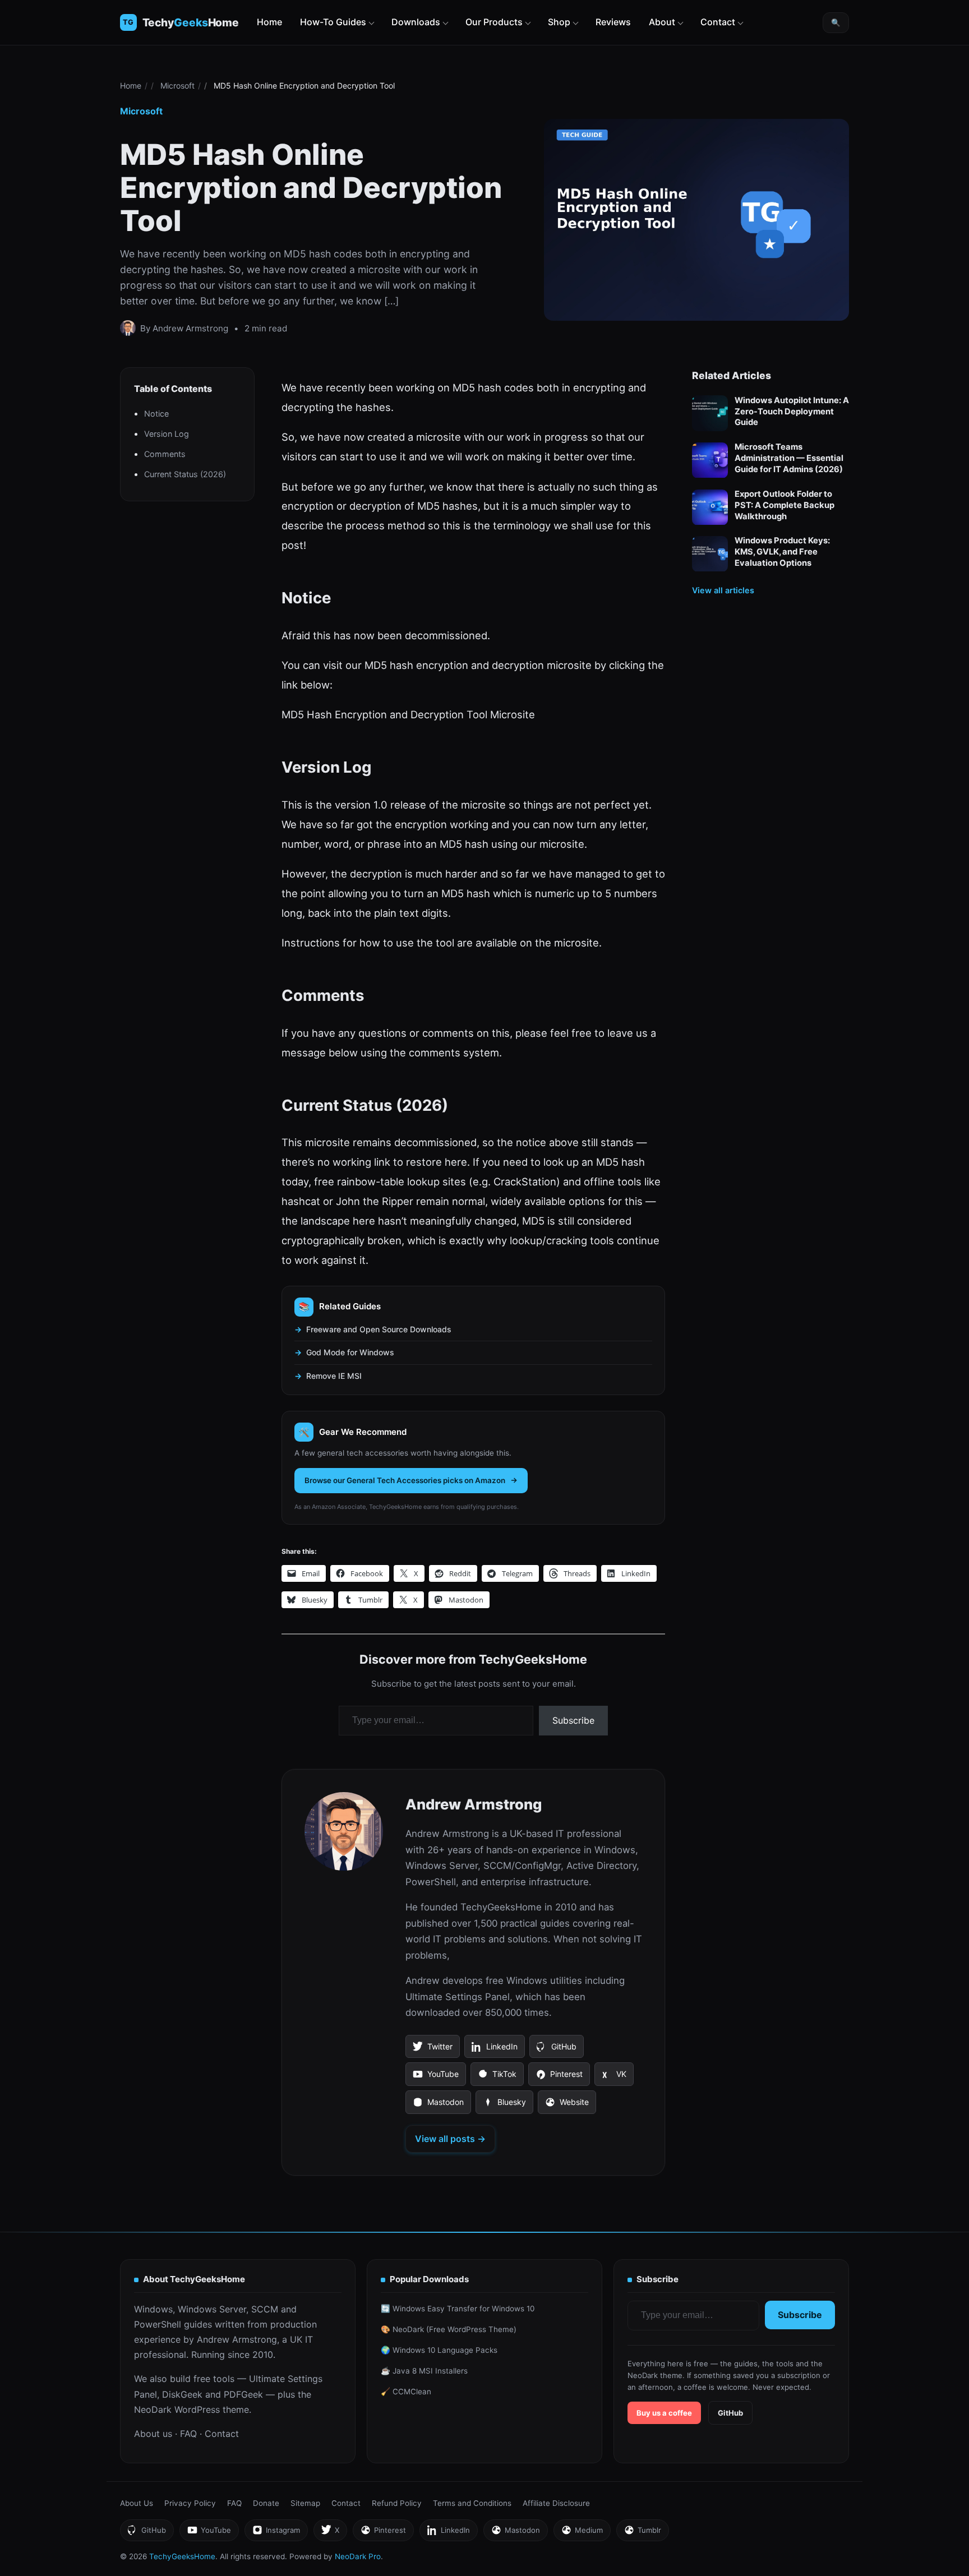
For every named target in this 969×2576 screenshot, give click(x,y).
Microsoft (177, 86)
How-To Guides (333, 22)
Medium (582, 2533)
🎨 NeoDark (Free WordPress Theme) (449, 2329)
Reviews (613, 22)
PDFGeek (243, 2394)
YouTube (435, 2078)
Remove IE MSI (334, 1376)
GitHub (556, 2050)
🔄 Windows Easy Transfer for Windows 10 (458, 2309)
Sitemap (305, 2503)
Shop (559, 22)
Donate (266, 2503)
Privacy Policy (190, 2503)
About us (153, 2434)
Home (269, 22)
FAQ (188, 2434)
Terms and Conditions (472, 2503)
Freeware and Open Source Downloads (379, 1329)
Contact (718, 22)
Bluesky (504, 2106)
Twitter (432, 2050)
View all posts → (450, 2139)
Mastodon (438, 2106)
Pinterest (559, 2078)
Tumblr (642, 2533)
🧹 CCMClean (406, 2392)
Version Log (167, 434)
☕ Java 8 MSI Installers (424, 2371)
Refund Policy (397, 2503)
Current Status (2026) (185, 475)
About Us (137, 2503)
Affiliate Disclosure (556, 2503)
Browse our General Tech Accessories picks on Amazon (405, 1480)
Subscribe (573, 1720)
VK (614, 2078)
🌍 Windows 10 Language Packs (439, 2350)
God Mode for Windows (350, 1352)
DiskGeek (182, 2394)
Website (567, 2106)
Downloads (416, 22)
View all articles (723, 591)
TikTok (497, 2078)
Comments (165, 454)
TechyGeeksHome (191, 23)
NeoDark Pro (358, 2556)
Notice (156, 414)
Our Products (494, 22)
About (662, 22)
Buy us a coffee (664, 2413)
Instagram (276, 2533)
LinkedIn (494, 2050)
